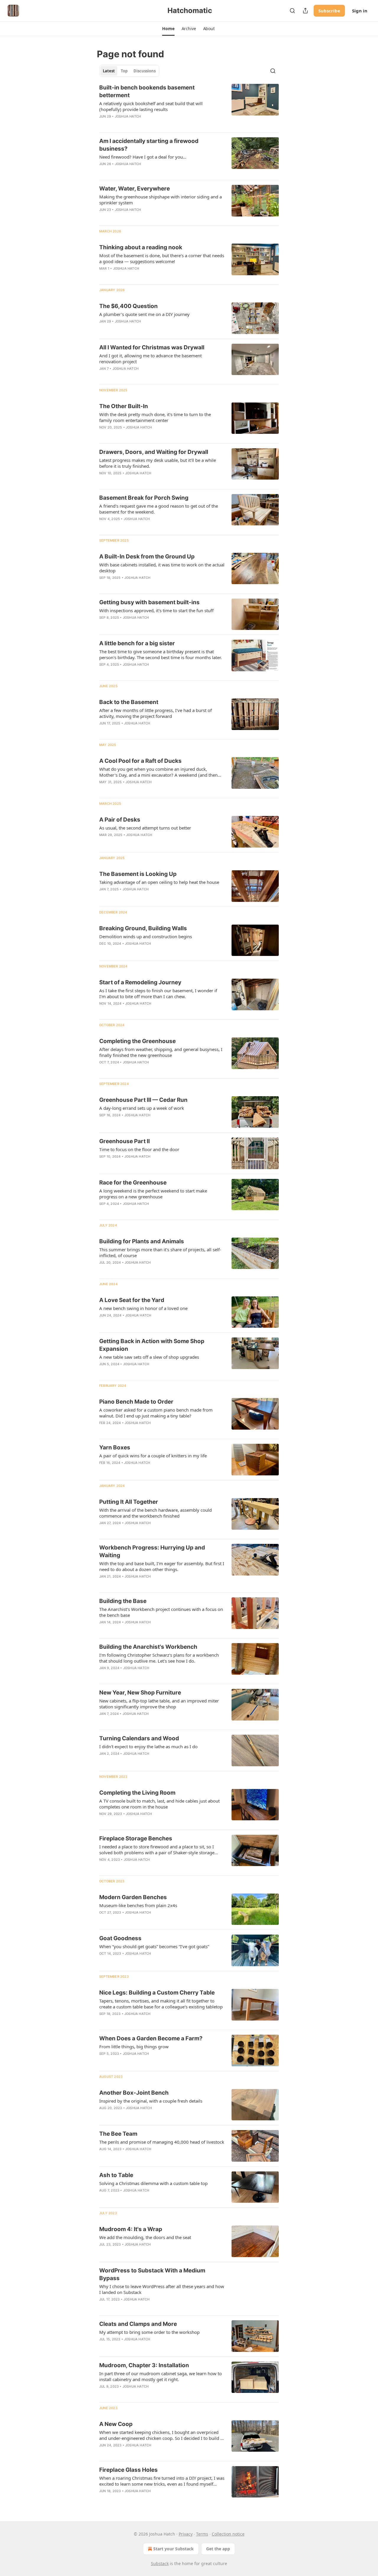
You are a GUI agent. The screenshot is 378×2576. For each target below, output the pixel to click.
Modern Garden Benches (133, 1897)
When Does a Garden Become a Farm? (151, 2038)
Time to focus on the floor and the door (139, 1149)
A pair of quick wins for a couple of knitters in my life (153, 1456)
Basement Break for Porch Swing (144, 498)
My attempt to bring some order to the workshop (149, 2332)
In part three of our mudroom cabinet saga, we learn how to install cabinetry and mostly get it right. (161, 2376)
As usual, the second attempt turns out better (145, 828)
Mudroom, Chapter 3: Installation (144, 2365)
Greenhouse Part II (124, 1141)
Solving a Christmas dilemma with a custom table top (153, 2183)
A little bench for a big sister (137, 643)
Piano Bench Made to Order (136, 1402)
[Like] (103, 1372)
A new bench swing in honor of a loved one (143, 1308)
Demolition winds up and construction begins (146, 936)
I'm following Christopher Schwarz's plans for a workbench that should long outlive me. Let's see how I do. (159, 1658)
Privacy (186, 2534)
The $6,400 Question (128, 306)
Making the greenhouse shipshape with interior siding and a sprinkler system (161, 200)
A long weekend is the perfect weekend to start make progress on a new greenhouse (153, 1194)
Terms (202, 2534)
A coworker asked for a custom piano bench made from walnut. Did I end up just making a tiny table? (156, 1413)
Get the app (218, 2549)
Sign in (360, 11)
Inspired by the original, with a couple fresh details (151, 2101)
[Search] (292, 11)
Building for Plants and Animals (142, 1241)
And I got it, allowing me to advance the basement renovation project (150, 359)
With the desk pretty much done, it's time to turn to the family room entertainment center (155, 417)
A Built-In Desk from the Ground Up (147, 557)
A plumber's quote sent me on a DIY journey (144, 314)
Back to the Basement (129, 702)
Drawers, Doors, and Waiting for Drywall (154, 452)
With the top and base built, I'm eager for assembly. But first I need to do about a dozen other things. (162, 1566)
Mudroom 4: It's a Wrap (131, 2229)
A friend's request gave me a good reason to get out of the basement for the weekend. (159, 509)
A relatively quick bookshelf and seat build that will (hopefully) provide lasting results (151, 106)
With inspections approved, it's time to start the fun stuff (156, 610)
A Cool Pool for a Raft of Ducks (140, 761)
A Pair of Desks (120, 820)
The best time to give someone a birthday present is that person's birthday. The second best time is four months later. (161, 654)
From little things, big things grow (134, 2047)
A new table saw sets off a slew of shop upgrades (149, 1357)
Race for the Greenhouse (133, 1183)
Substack (160, 2563)
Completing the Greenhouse (137, 1041)
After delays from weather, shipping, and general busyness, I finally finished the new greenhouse (161, 1052)
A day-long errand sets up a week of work (142, 1108)
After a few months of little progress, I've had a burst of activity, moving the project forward (155, 713)
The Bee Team (118, 2134)
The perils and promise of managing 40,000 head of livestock (162, 2142)
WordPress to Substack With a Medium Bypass (152, 2274)
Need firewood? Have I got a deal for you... (143, 157)
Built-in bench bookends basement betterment (147, 91)
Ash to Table (116, 2175)
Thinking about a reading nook (141, 247)
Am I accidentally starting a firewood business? (149, 145)
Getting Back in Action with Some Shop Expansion (152, 1345)
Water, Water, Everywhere (135, 189)
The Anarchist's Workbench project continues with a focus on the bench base (161, 1612)
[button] (168, 29)
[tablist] (129, 71)
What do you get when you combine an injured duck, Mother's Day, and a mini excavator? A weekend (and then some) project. (158, 772)
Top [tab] (124, 71)
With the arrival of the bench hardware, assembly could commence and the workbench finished (155, 1513)
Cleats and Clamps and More (138, 2324)
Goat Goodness (120, 1938)
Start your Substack (173, 2549)
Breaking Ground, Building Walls (143, 928)
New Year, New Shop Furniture (140, 1693)
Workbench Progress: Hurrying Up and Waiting (152, 1551)
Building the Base (123, 1601)
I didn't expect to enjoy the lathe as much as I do (148, 1746)
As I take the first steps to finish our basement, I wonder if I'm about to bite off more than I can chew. (158, 993)
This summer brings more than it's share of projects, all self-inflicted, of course (160, 1252)
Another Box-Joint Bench (134, 2093)
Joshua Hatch (128, 116)
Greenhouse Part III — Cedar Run (143, 1100)
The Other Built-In (124, 406)
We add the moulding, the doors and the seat (145, 2237)
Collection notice (228, 2534)
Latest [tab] (109, 71)
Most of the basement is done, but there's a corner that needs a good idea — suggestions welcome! (162, 258)
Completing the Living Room (137, 1793)
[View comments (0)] (145, 376)
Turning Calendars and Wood (139, 1738)
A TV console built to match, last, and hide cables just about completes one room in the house (159, 1804)
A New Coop (116, 2424)
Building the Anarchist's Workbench (148, 1647)
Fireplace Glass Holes (128, 2470)
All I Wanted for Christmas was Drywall (152, 347)
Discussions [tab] (145, 71)
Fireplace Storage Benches (136, 1838)
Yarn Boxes (115, 1447)
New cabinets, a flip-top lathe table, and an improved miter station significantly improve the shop (159, 1704)
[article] (189, 106)
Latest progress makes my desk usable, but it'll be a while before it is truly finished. (158, 463)
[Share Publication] (305, 11)
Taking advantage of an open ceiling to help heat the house (159, 882)
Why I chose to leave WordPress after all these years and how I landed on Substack (162, 2289)
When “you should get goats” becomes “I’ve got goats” (154, 1946)
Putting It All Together (129, 1502)
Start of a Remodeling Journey (140, 982)
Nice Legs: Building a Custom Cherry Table (157, 1993)
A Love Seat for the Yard (132, 1300)
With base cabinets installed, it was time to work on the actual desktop (162, 568)
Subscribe (329, 11)
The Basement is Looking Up (138, 874)
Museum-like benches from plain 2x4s (138, 1905)
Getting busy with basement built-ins (149, 602)
